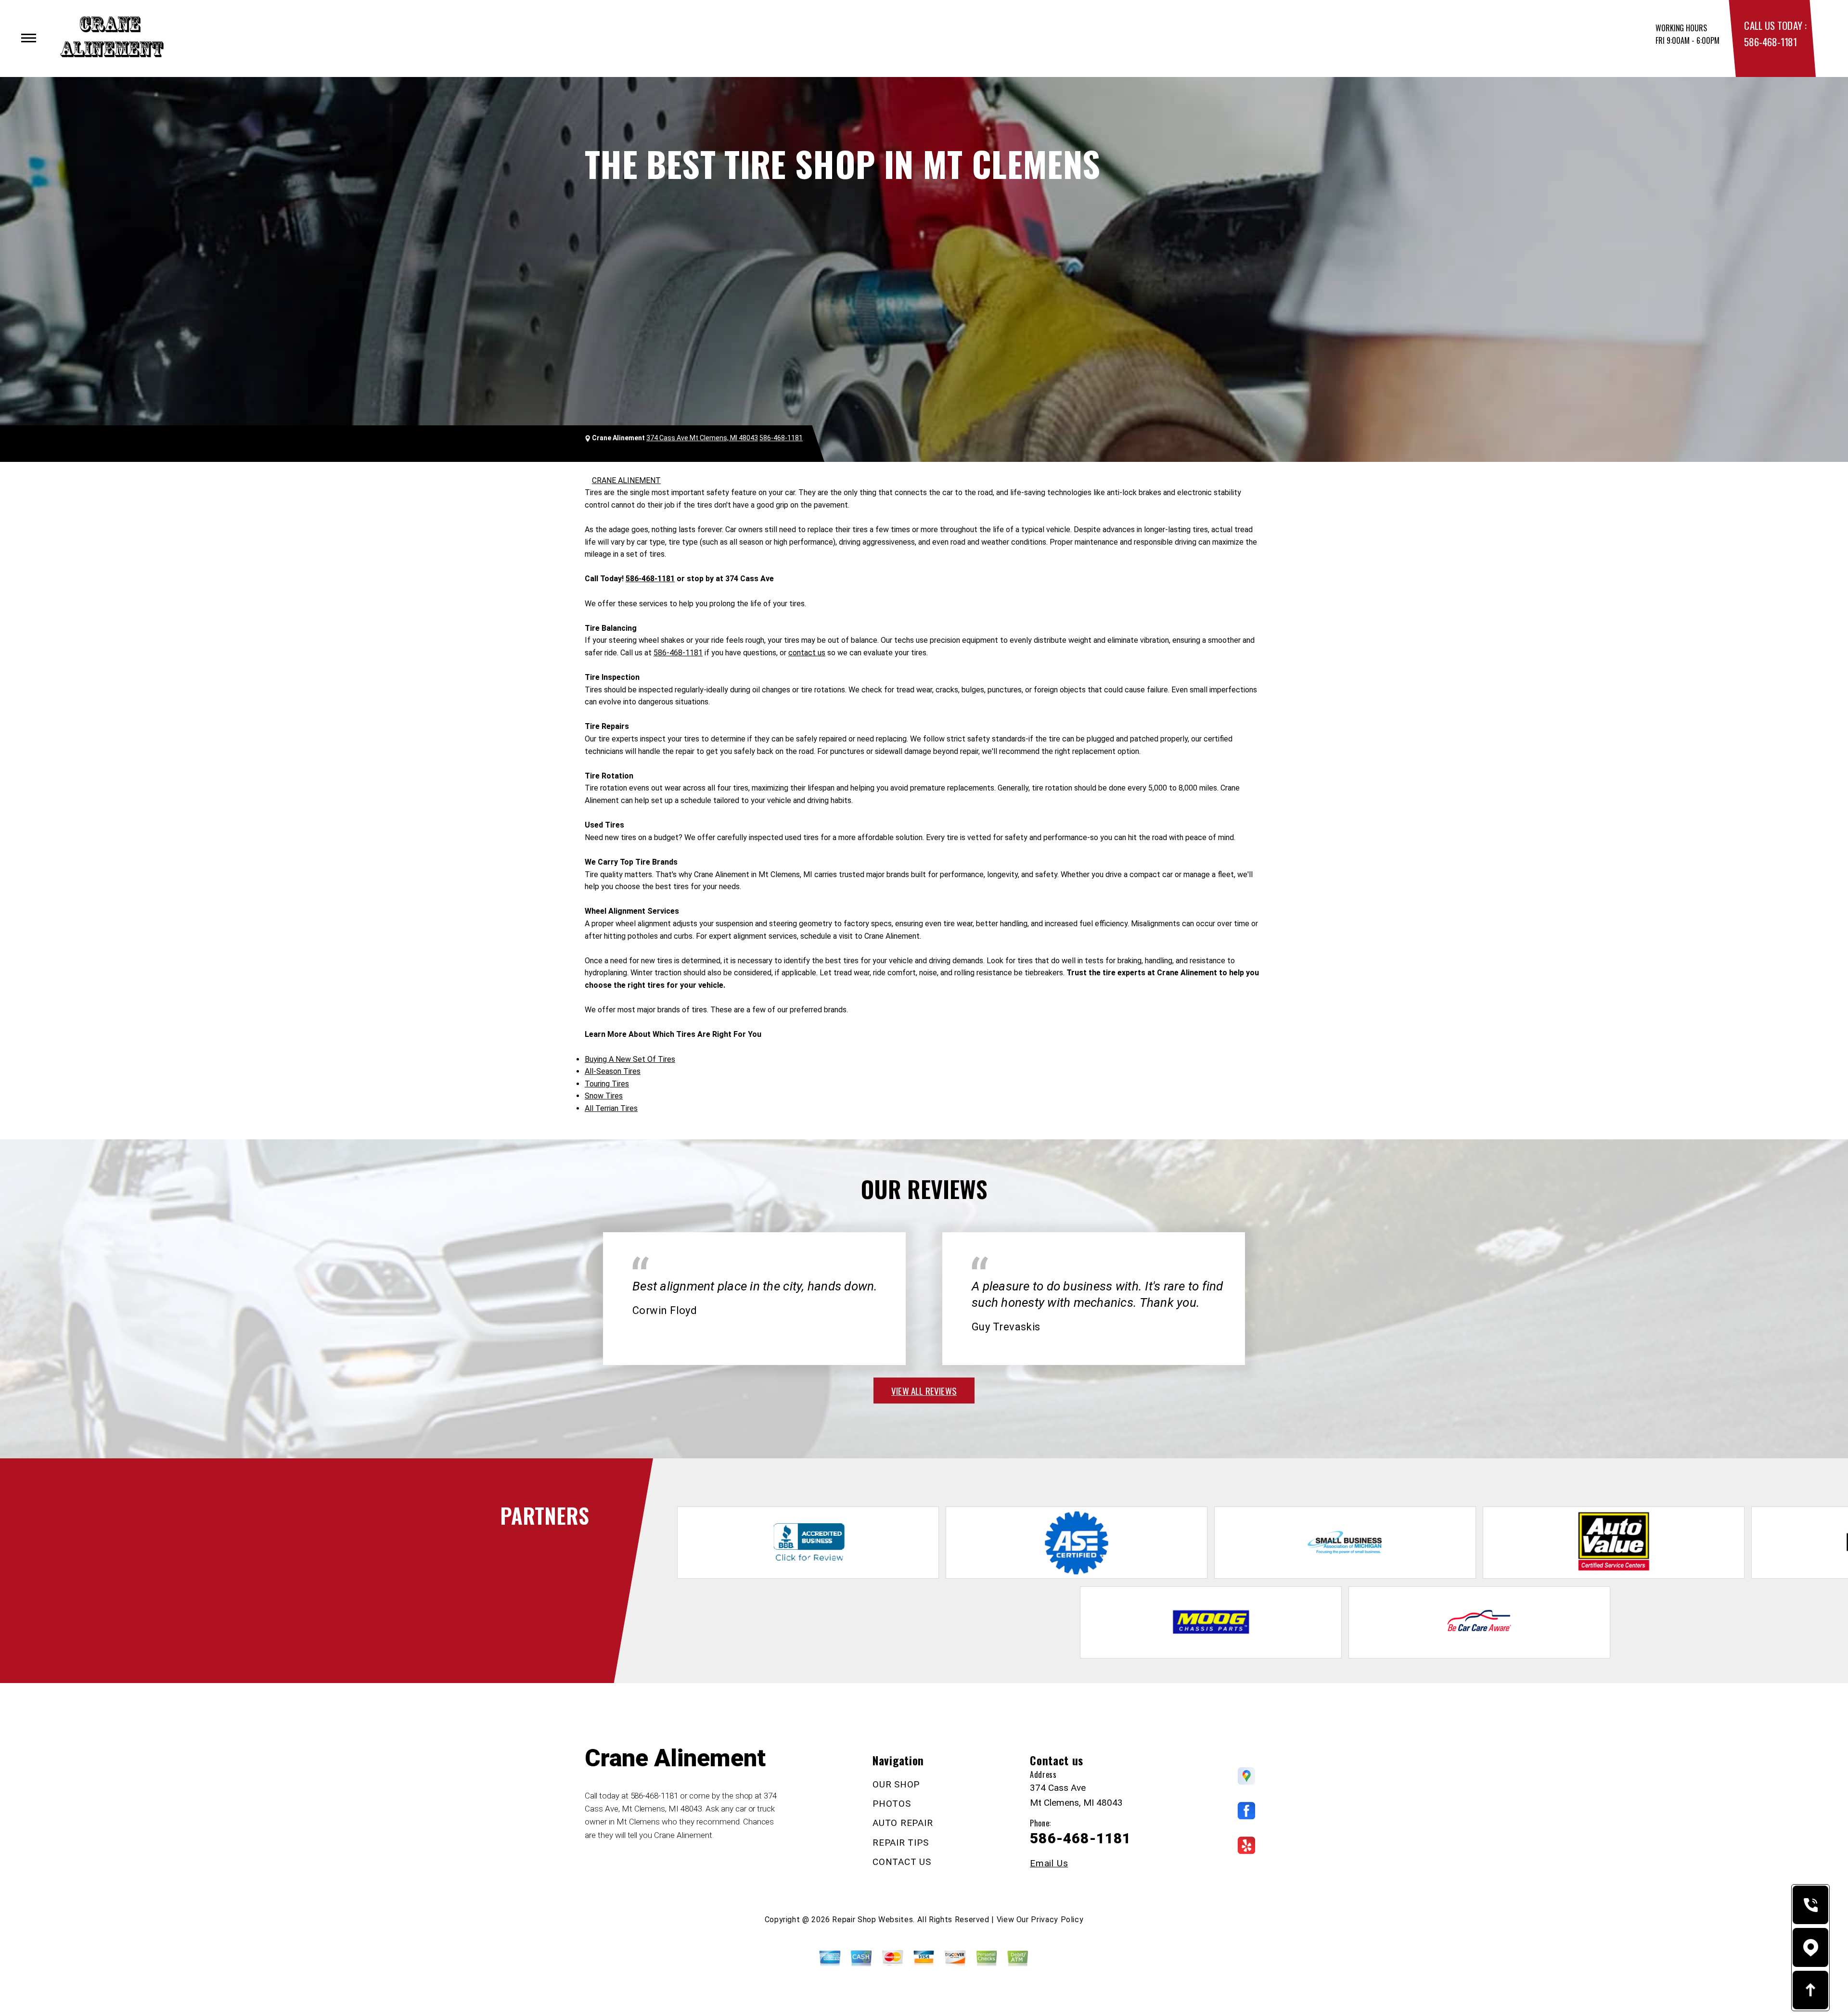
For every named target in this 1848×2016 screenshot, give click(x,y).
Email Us (1049, 1863)
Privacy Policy (1057, 1920)
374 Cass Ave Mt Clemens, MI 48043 (702, 438)
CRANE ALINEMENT (626, 480)
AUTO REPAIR (903, 1823)
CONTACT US (902, 1862)
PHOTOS (892, 1804)
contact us (807, 653)
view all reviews (924, 1391)
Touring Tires (607, 1084)
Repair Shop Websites (873, 1920)
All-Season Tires (613, 1071)
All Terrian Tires (611, 1108)
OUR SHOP (896, 1784)
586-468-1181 (1770, 42)
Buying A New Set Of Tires (630, 1059)
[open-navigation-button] (29, 38)
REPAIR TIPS (900, 1843)
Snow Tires (604, 1096)
